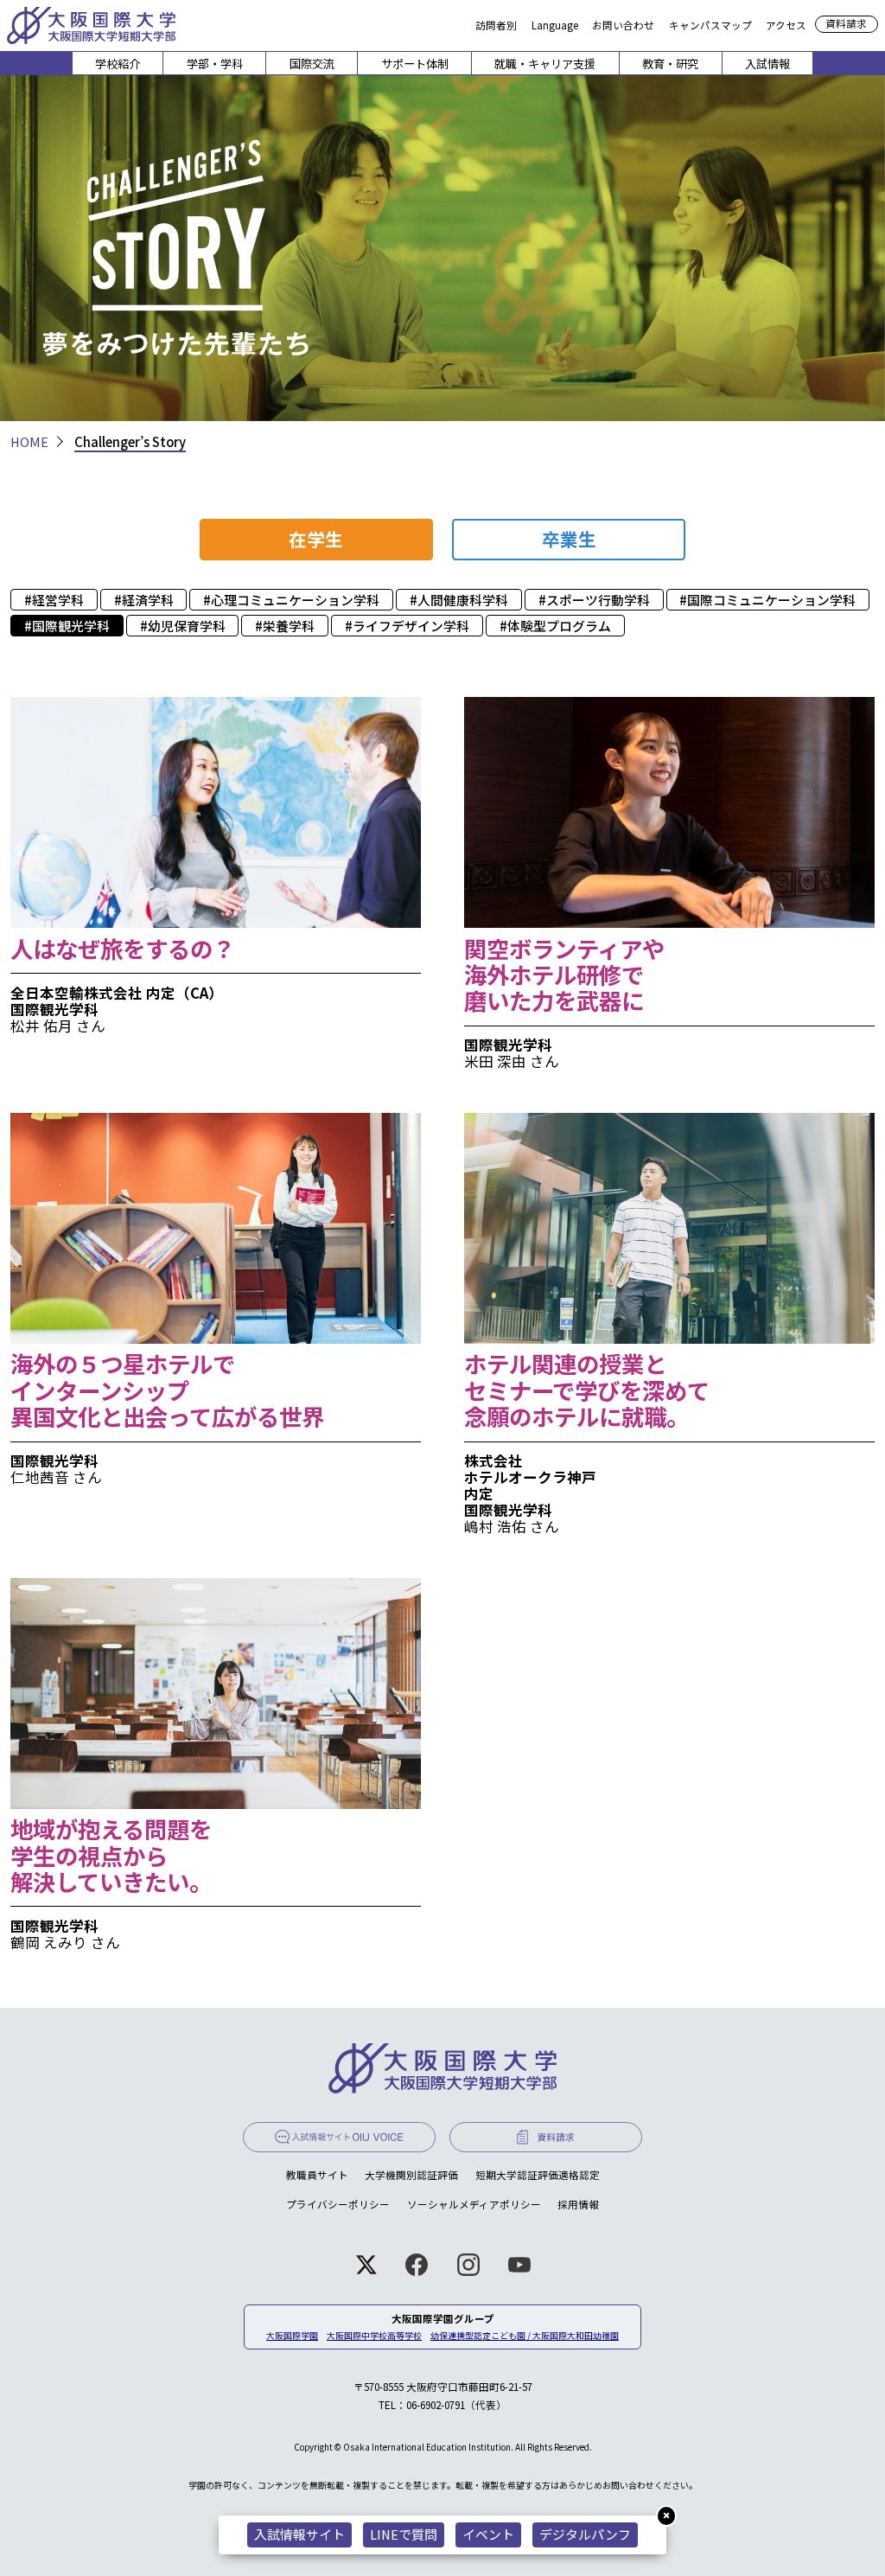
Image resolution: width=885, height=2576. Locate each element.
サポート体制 (415, 64)
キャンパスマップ (710, 24)
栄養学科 (289, 626)
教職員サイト (317, 2175)
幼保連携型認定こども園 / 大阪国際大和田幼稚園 (525, 2336)
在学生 (316, 539)
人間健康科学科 (463, 600)
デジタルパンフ (585, 2534)
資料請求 (846, 23)
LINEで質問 (404, 2534)
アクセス (786, 24)
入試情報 (767, 64)
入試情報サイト (299, 2534)
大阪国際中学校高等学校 (374, 2336)
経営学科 (58, 600)
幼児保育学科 (187, 626)
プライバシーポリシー (338, 2204)
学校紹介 (118, 64)
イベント (488, 2534)
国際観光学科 (71, 626)
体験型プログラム (559, 626)
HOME (29, 441)
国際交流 (312, 64)
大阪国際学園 (292, 2336)
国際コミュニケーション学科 (771, 600)
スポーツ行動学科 (598, 600)
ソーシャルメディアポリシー (474, 2204)
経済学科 (148, 600)
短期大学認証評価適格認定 (538, 2175)
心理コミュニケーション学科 (295, 600)
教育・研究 (670, 64)
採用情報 (578, 2204)
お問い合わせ (623, 24)
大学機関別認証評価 (411, 2175)
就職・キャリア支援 (545, 64)
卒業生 (569, 539)
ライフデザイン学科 (411, 626)
